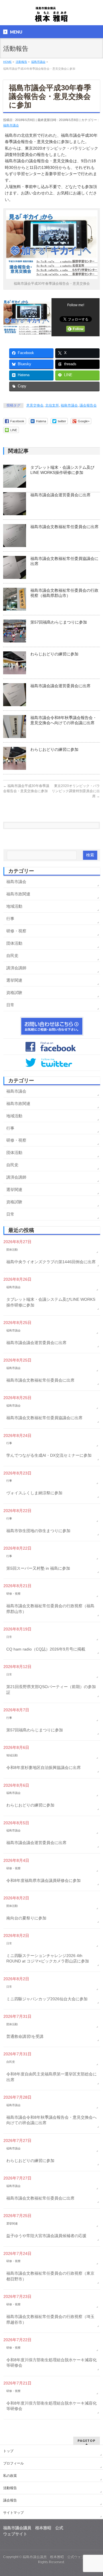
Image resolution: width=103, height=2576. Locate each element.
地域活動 (14, 906)
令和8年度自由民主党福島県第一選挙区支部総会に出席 (51, 2077)
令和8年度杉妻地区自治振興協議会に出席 (43, 1768)
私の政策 (10, 2476)
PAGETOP (87, 2441)
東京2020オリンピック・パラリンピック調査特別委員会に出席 (76, 791)
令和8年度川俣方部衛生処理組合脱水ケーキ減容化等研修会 (51, 2363)
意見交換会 (35, 405)
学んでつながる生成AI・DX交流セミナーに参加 (49, 1455)
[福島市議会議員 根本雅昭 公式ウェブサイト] (51, 16)
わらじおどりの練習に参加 (54, 654)
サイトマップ (13, 2513)
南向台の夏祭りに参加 (26, 1918)
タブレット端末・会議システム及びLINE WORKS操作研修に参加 (51, 1302)
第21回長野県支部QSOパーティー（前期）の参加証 (51, 1690)
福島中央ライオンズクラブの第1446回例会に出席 (51, 1262)
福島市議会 (11, 125)
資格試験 (14, 993)
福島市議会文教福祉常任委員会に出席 (64, 527)
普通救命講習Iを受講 (25, 2036)
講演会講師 (16, 968)
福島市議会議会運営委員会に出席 (60, 495)
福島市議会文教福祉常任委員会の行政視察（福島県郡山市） (50, 1609)
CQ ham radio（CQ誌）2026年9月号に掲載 (46, 1649)
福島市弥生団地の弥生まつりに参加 (38, 1531)
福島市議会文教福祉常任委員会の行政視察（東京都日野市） (50, 2276)
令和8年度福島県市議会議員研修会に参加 (43, 1880)
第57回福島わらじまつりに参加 (59, 622)
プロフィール (13, 2463)
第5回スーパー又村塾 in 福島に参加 (38, 1568)
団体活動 (14, 943)
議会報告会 (88, 405)
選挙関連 (14, 980)
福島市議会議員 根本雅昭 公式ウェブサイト (59, 2557)
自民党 (12, 956)
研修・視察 (16, 931)
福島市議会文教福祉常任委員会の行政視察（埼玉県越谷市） (50, 2319)
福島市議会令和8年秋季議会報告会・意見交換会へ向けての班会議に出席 (51, 2120)
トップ (8, 2451)
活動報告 (10, 2488)
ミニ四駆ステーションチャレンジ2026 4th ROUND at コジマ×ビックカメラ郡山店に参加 (48, 1958)
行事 (10, 919)
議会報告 (10, 2500)
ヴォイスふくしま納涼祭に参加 (34, 1493)
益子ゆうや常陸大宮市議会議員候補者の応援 (46, 2236)
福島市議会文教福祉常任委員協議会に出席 (44, 1418)
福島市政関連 (18, 894)
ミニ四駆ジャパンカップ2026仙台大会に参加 (47, 1999)
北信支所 (52, 405)
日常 (10, 1005)
